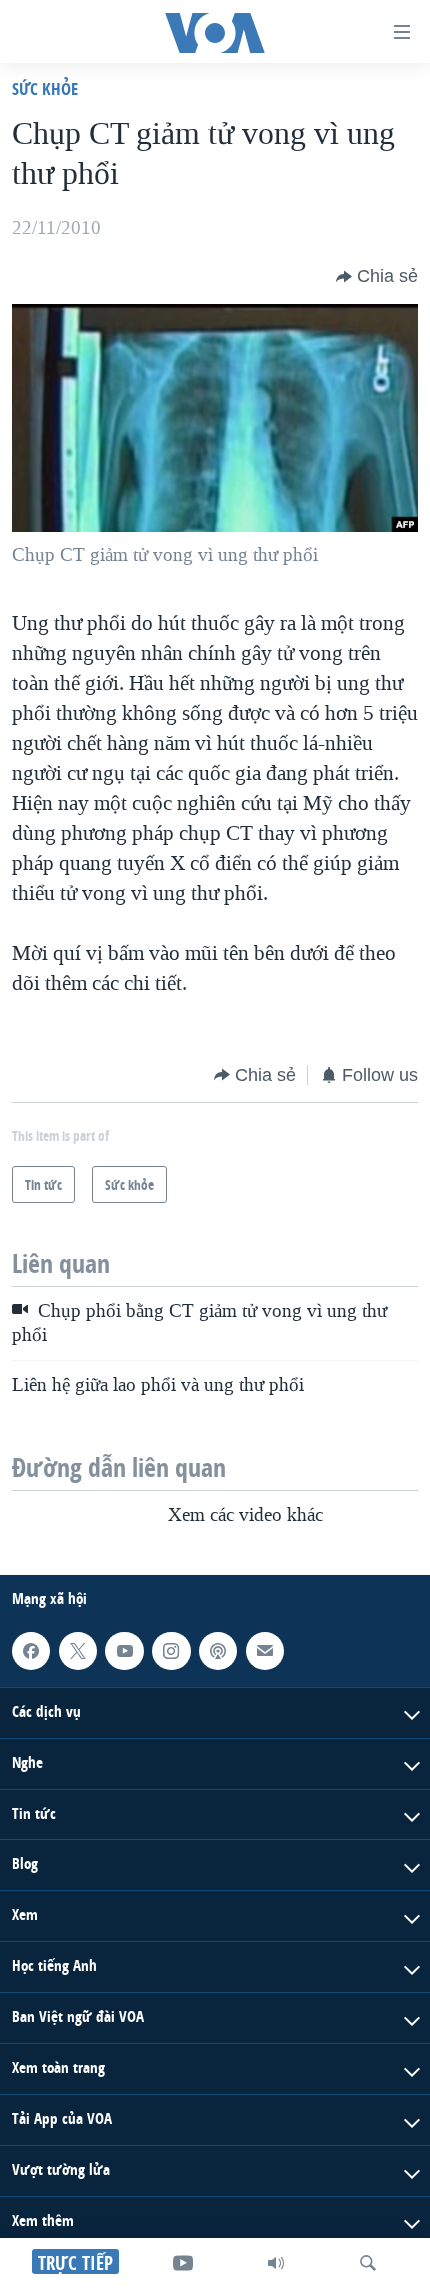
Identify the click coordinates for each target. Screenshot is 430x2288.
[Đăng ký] (265, 1651)
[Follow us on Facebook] (31, 1651)
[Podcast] (218, 1651)
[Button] (377, 277)
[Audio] (276, 2263)
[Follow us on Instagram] (171, 1651)
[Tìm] (368, 2263)
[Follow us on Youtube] (124, 1651)
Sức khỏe (45, 88)
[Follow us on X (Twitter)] (78, 1651)
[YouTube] (183, 2263)
